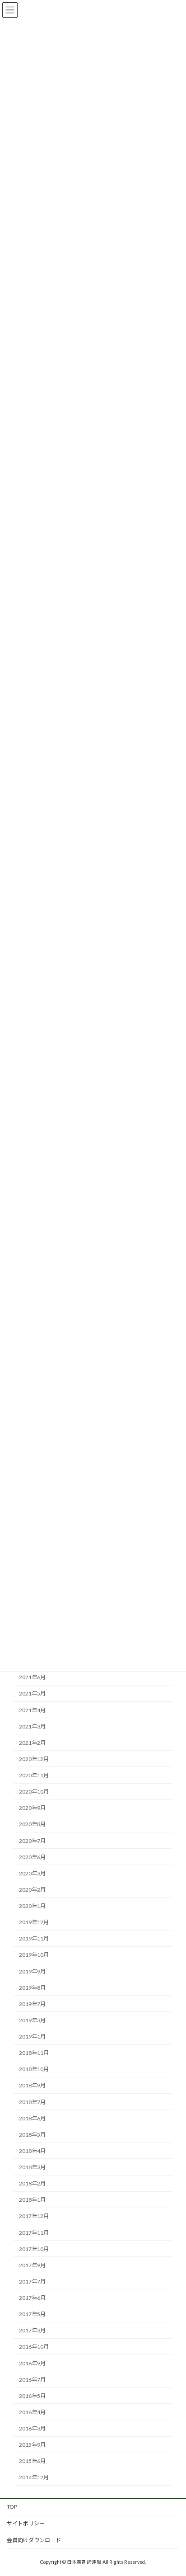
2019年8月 (32, 1987)
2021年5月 (32, 1693)
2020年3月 (32, 1873)
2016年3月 (32, 2428)
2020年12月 (34, 1759)
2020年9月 (32, 1808)
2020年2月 (32, 1890)
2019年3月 (32, 2020)
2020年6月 (32, 1857)
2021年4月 (32, 1710)
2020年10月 (34, 1792)
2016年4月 (32, 2412)
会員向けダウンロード (34, 2540)
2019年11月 (34, 1938)
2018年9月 (32, 2085)
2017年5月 (32, 2314)
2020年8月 (32, 1824)
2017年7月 (32, 2282)
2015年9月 (32, 2445)
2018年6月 (32, 2118)
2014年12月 (34, 2477)
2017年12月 (34, 2216)
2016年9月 (32, 2363)
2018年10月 (34, 2069)
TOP (12, 2507)
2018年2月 (32, 2183)
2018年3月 (32, 2167)
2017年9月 (32, 2265)
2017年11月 (34, 2232)
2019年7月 (32, 2004)
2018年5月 (32, 2135)
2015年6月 (32, 2461)
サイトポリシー (26, 2523)
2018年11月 (34, 2053)
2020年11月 (34, 1775)
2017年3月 (32, 2330)
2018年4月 (32, 2151)
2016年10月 (34, 2347)
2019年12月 (34, 1922)
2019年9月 (32, 1971)
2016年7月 (32, 2379)
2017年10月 (34, 2249)
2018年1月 (32, 2200)
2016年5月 (32, 2396)
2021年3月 (32, 1726)
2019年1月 (32, 2037)
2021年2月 (32, 1743)
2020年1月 (32, 1906)
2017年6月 (32, 2298)
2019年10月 (34, 1955)
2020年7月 (32, 1840)
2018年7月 (32, 2102)
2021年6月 (32, 1677)
